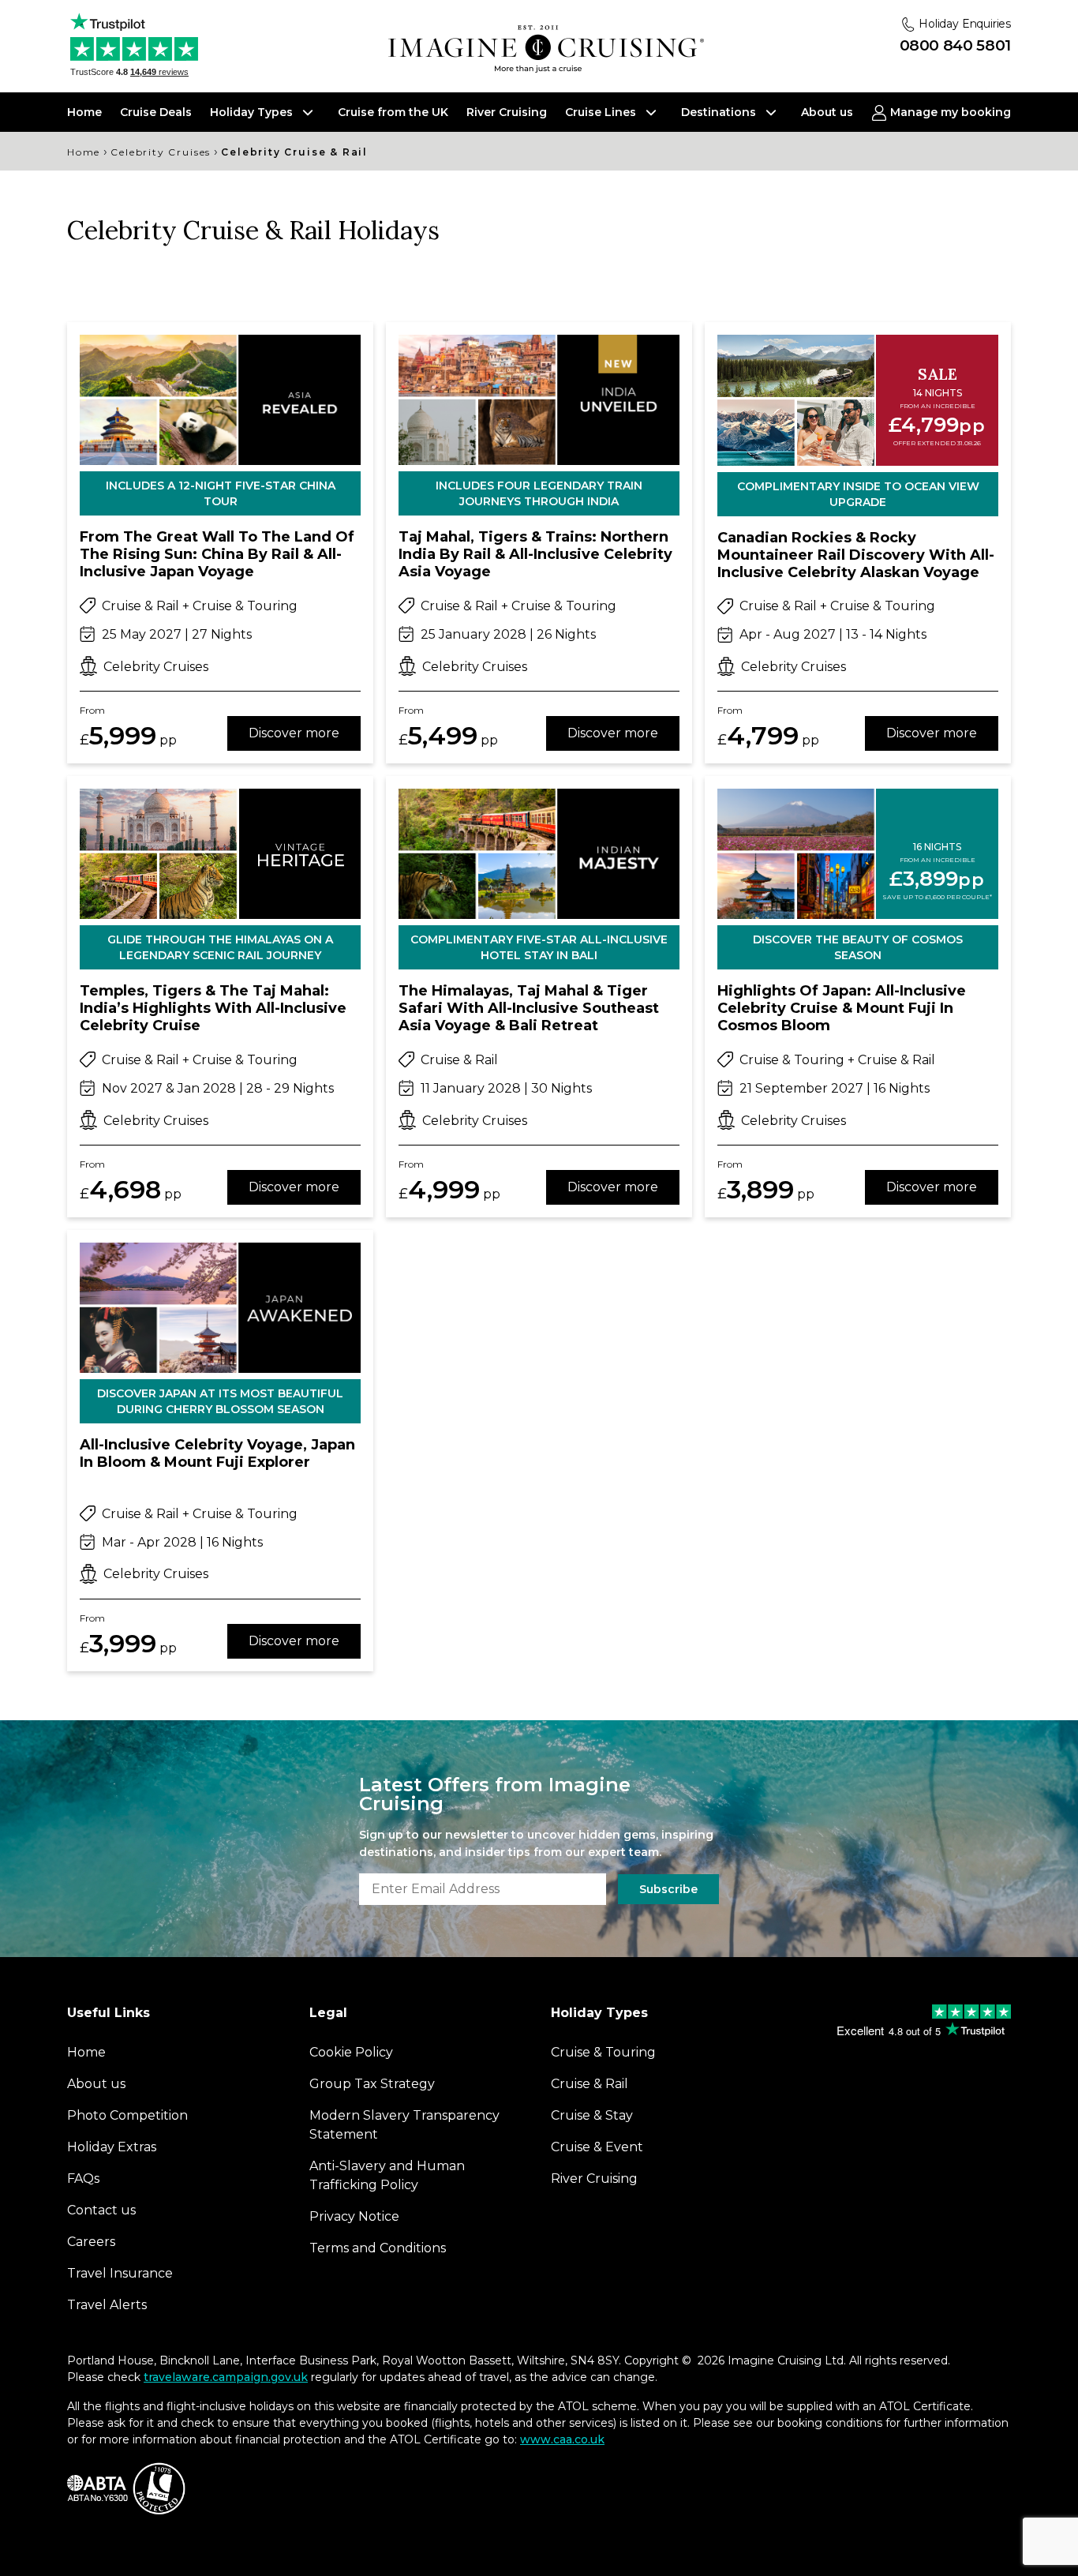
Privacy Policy (688, 1439)
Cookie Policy (586, 1439)
